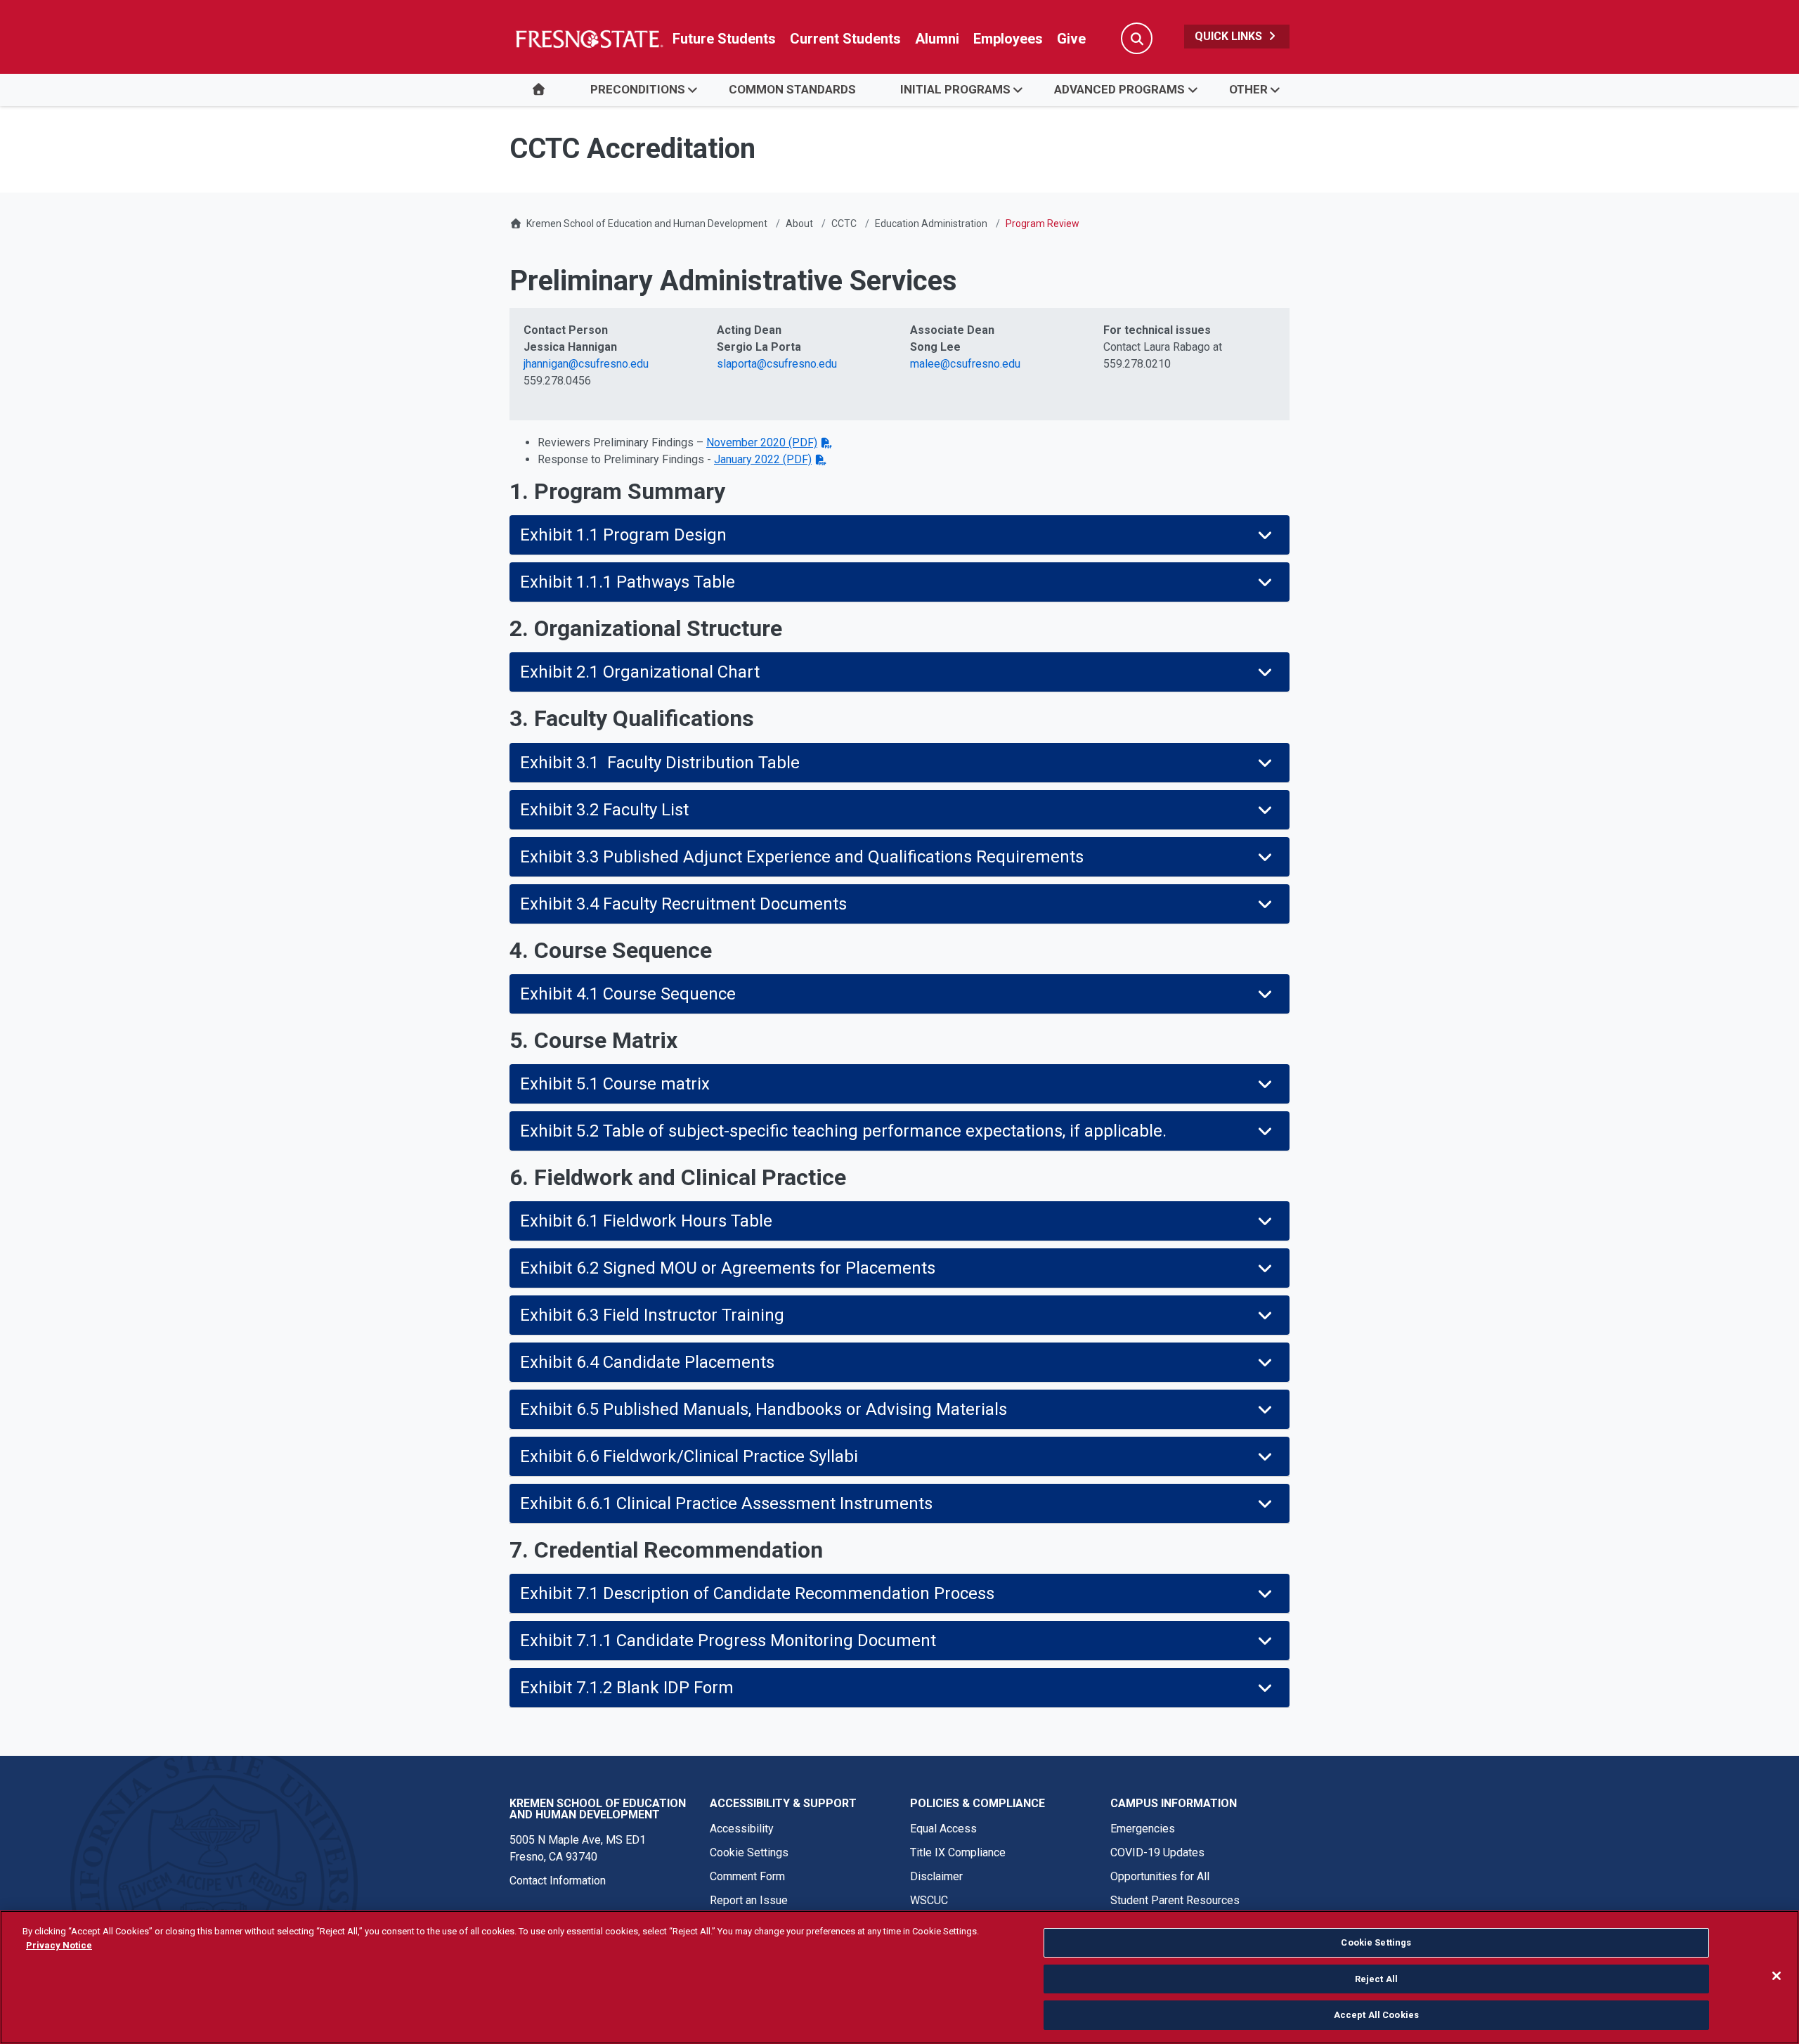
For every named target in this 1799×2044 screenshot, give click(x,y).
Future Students (724, 39)
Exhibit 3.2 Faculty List (604, 810)
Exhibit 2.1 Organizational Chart (640, 672)
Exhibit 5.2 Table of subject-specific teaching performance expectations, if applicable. (843, 1131)
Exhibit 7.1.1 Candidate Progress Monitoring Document (728, 1641)
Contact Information (558, 1881)
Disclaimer (936, 1876)
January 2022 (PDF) (763, 459)
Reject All (1376, 1979)
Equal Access (943, 1829)
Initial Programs (955, 89)
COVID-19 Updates (1157, 1852)
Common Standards (792, 89)
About (799, 224)
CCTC (844, 224)
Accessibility (742, 1829)
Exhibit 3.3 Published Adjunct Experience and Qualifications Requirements (802, 857)
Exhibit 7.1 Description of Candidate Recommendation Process (757, 1593)
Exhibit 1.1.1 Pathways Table (628, 582)
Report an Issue (749, 1900)
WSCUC (929, 1900)
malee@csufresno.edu (965, 364)
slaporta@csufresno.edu (777, 364)
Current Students (845, 39)
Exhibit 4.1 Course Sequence (628, 994)
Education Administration (931, 224)
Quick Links (1230, 36)
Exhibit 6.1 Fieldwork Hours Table (646, 1221)
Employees (1008, 39)
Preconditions (638, 89)
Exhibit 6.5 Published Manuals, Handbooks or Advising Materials (764, 1409)
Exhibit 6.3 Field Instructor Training (652, 1315)
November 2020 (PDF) (762, 442)
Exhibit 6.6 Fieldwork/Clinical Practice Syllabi (689, 1456)
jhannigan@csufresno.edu (586, 364)
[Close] (1777, 1976)
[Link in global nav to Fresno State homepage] (589, 39)
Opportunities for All (1160, 1876)
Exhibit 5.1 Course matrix (615, 1084)
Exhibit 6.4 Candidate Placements (647, 1362)
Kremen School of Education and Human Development (647, 224)
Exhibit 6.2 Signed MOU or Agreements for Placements (728, 1268)
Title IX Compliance (958, 1852)
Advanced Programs (1119, 89)
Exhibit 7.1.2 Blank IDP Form (627, 1688)
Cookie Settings (749, 1852)
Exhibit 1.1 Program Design (623, 535)
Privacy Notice (59, 1945)
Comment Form (747, 1876)
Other (1248, 89)
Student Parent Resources (1175, 1900)
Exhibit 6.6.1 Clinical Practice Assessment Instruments (726, 1503)
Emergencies (1143, 1829)
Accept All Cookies (1376, 2015)
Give (1071, 39)
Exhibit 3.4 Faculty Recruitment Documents (683, 904)
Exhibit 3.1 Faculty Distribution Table (660, 763)
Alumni (937, 39)
